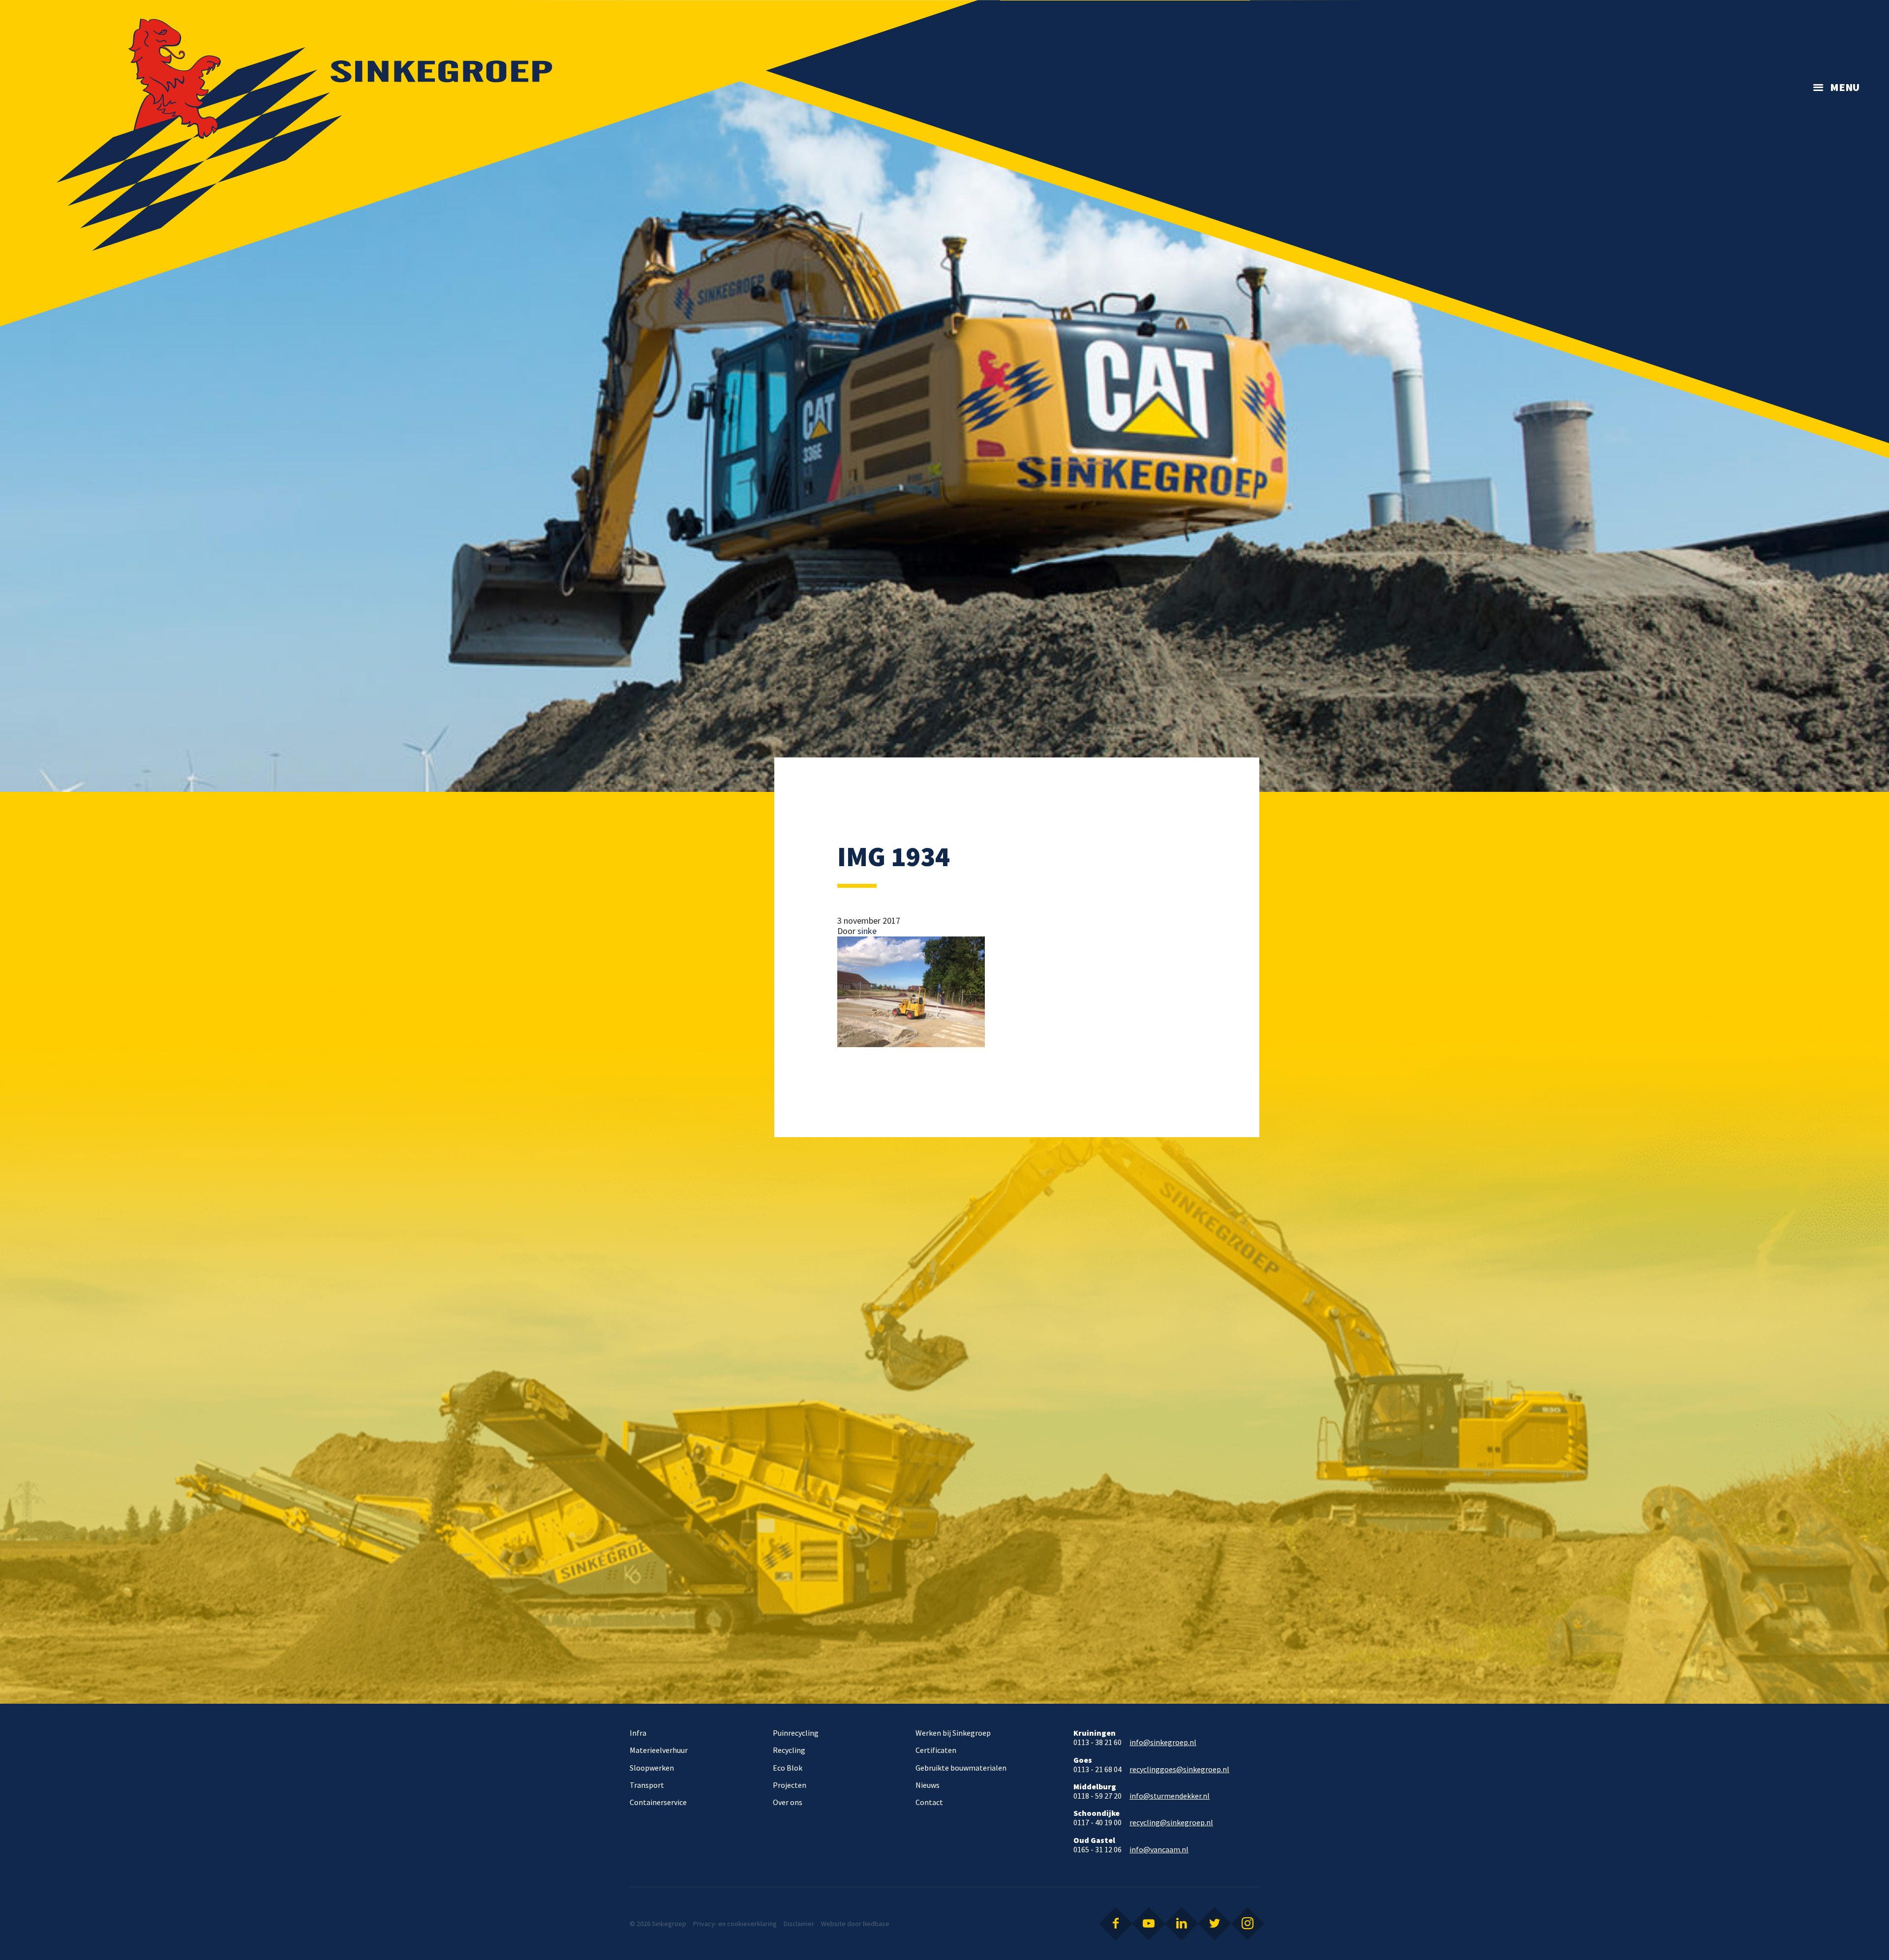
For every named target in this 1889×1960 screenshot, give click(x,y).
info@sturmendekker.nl (1170, 1796)
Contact (929, 1802)
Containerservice (658, 1802)
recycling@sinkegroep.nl (1171, 1823)
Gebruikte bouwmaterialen (961, 1768)
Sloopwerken (652, 1768)
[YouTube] (1149, 1924)
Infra (638, 1733)
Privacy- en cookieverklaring (735, 1924)
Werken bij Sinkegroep (953, 1733)
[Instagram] (1248, 1924)
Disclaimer (799, 1924)
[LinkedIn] (1182, 1924)
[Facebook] (1116, 1924)
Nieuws (928, 1785)
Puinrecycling (796, 1733)
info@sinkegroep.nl (1163, 1742)
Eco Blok (788, 1768)
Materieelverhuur (659, 1750)
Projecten (790, 1785)
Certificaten (936, 1750)
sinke (867, 931)
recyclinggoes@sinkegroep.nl (1179, 1769)
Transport (647, 1785)
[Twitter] (1215, 1924)
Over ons (788, 1802)
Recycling (789, 1750)
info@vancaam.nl (1159, 1850)
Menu (1845, 87)
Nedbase (876, 1924)
